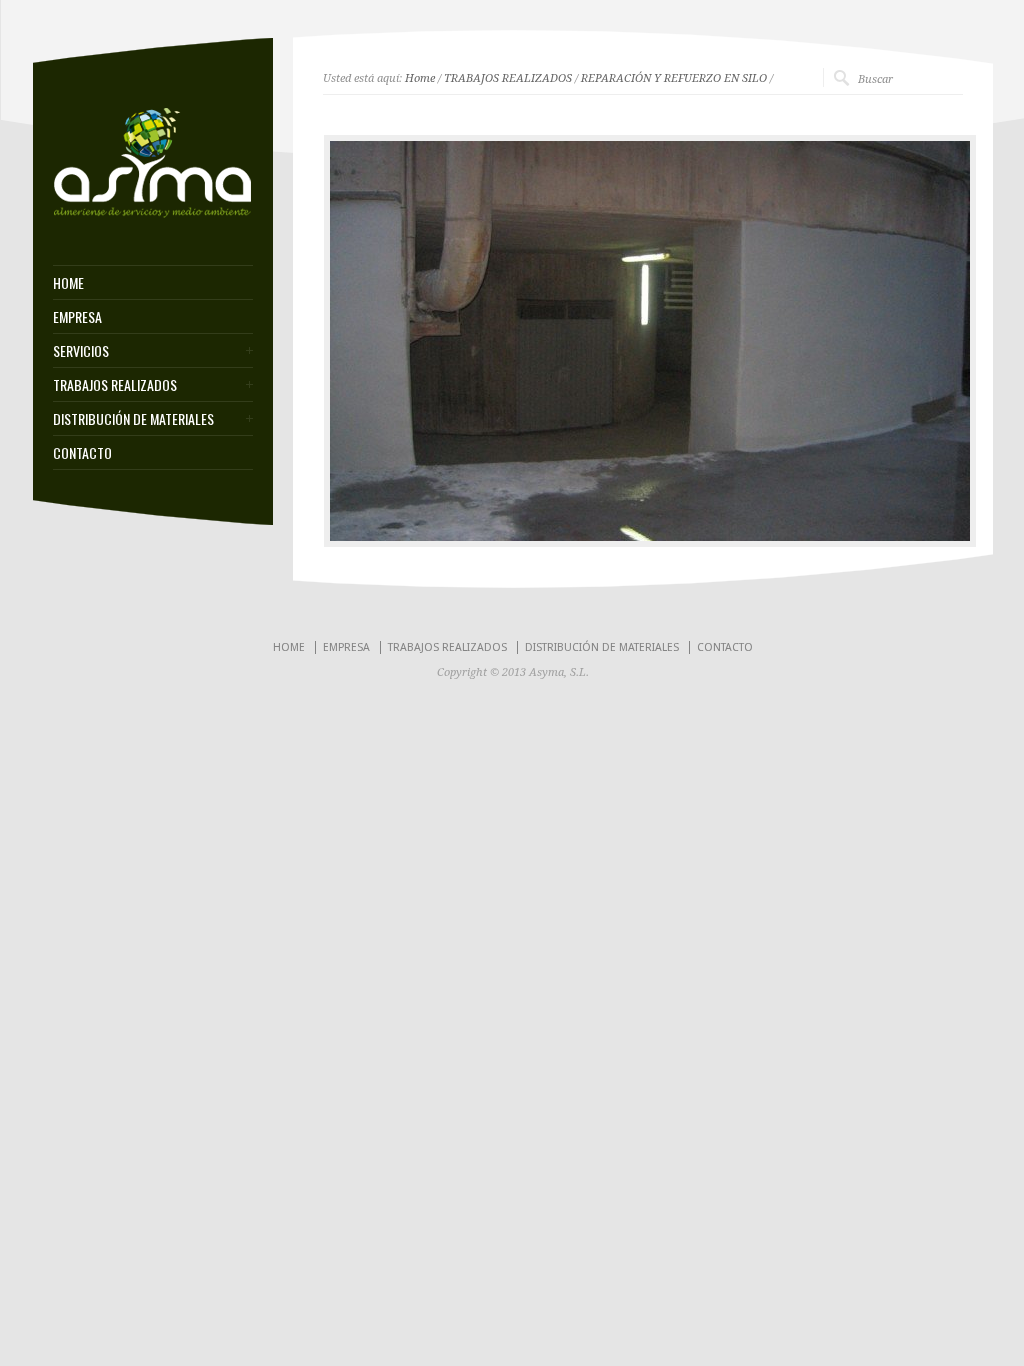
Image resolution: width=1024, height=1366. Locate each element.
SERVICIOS (81, 351)
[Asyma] (153, 215)
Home (420, 78)
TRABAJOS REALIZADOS (115, 385)
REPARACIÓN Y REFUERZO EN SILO (674, 78)
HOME (68, 283)
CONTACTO (82, 453)
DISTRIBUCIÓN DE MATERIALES (133, 419)
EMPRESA (77, 317)
